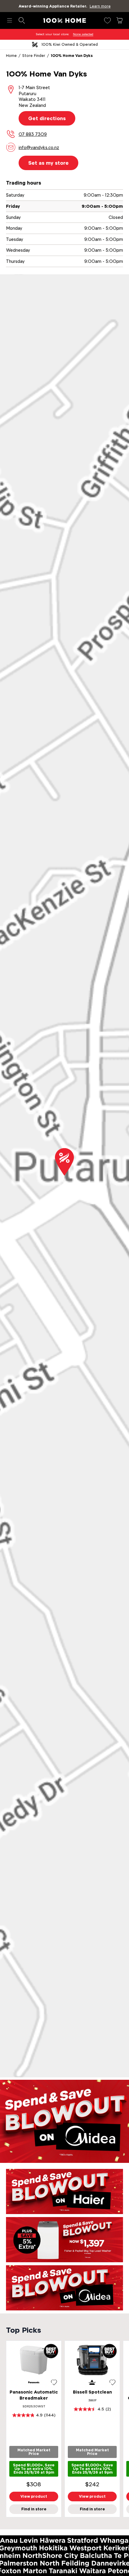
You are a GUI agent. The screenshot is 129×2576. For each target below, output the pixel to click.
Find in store (34, 2509)
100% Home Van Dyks (72, 56)
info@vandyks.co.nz (39, 147)
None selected (83, 34)
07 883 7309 (33, 134)
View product (34, 2496)
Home (11, 56)
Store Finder (34, 56)
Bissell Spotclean (92, 2392)
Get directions (47, 118)
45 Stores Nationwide (70, 44)
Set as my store (48, 163)
